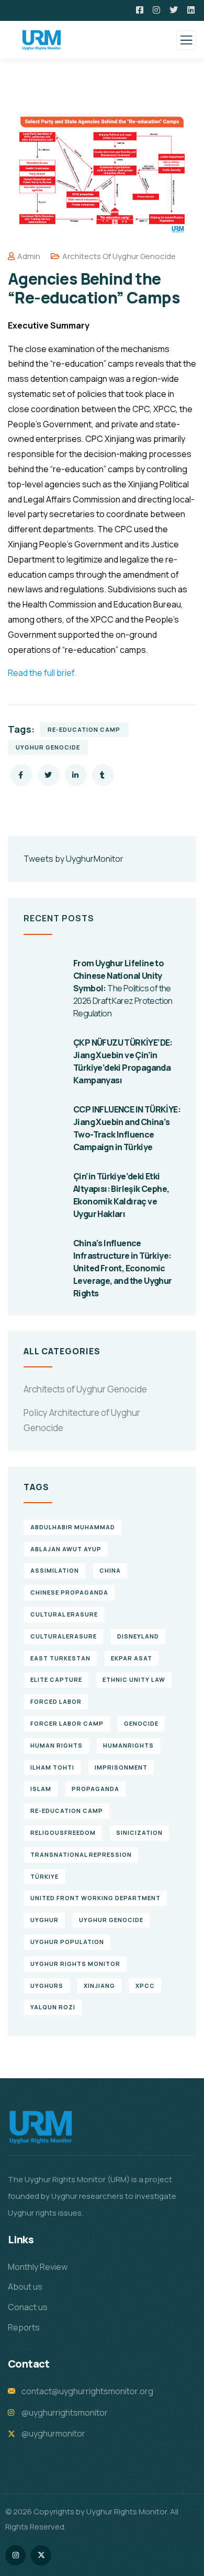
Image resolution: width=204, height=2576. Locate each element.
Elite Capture (56, 1679)
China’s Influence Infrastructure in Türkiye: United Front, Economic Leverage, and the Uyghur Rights (123, 1268)
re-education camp (84, 729)
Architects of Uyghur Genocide (119, 256)
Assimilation (55, 1570)
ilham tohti (52, 1767)
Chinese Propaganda (69, 1592)
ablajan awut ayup (66, 1549)
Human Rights (56, 1745)
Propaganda (95, 1789)
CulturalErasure (64, 1636)
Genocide (141, 1723)
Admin (29, 256)
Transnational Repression (81, 1854)
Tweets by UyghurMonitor (73, 859)
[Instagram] (15, 2555)
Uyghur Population (67, 1942)
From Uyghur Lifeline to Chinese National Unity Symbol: (123, 988)
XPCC (145, 1986)
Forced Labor (56, 1701)
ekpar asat (132, 1658)
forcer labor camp (67, 1723)
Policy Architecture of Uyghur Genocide (82, 1420)
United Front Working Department (95, 1898)
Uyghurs (47, 1986)
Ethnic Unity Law (134, 1679)
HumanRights (128, 1745)
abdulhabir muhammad (73, 1527)
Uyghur (44, 1920)
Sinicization (139, 1833)
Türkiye (44, 1876)
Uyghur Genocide (48, 747)
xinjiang (99, 1986)
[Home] (41, 2127)
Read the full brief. (42, 673)
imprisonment (121, 1767)
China (110, 1570)
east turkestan (60, 1658)
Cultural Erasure (64, 1614)
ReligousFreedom (63, 1833)
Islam (41, 1789)
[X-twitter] (41, 2555)
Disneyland (138, 1636)
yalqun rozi (53, 2007)
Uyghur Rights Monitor (75, 1964)
